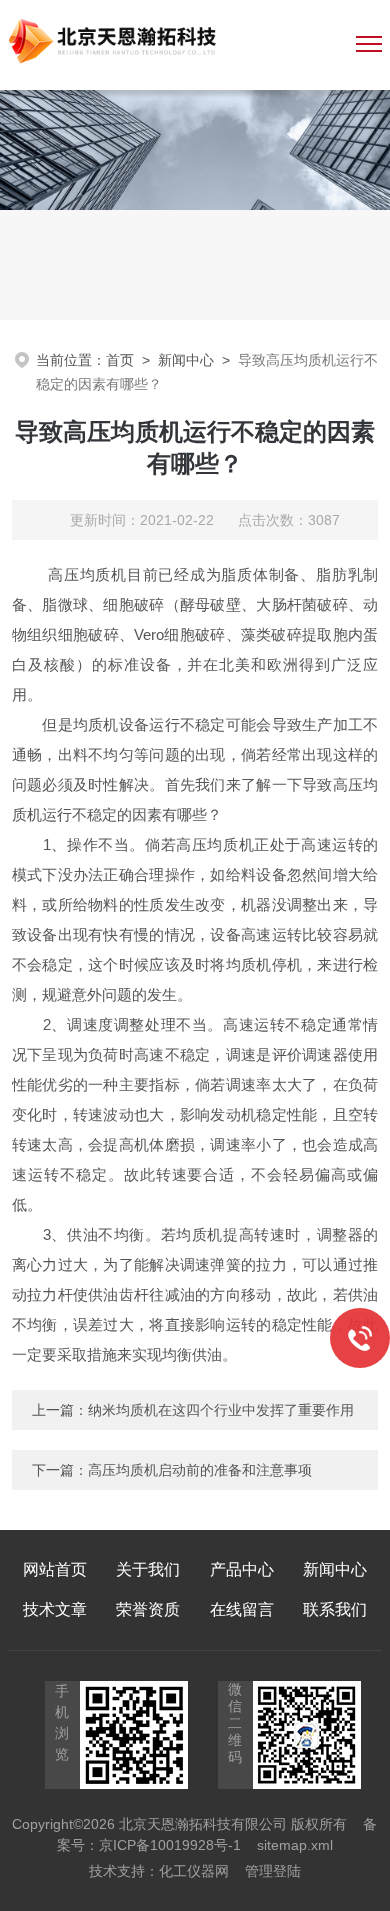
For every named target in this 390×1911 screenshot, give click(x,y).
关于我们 (148, 1569)
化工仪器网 (194, 1871)
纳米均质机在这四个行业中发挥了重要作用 (221, 1410)
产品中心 (242, 1569)
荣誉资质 (148, 1609)
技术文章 (55, 1609)
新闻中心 (186, 360)
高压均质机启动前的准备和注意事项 (200, 1470)
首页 (120, 360)
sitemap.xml (295, 1845)
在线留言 (242, 1609)
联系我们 (335, 1609)
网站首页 (55, 1569)
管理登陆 (273, 1871)
